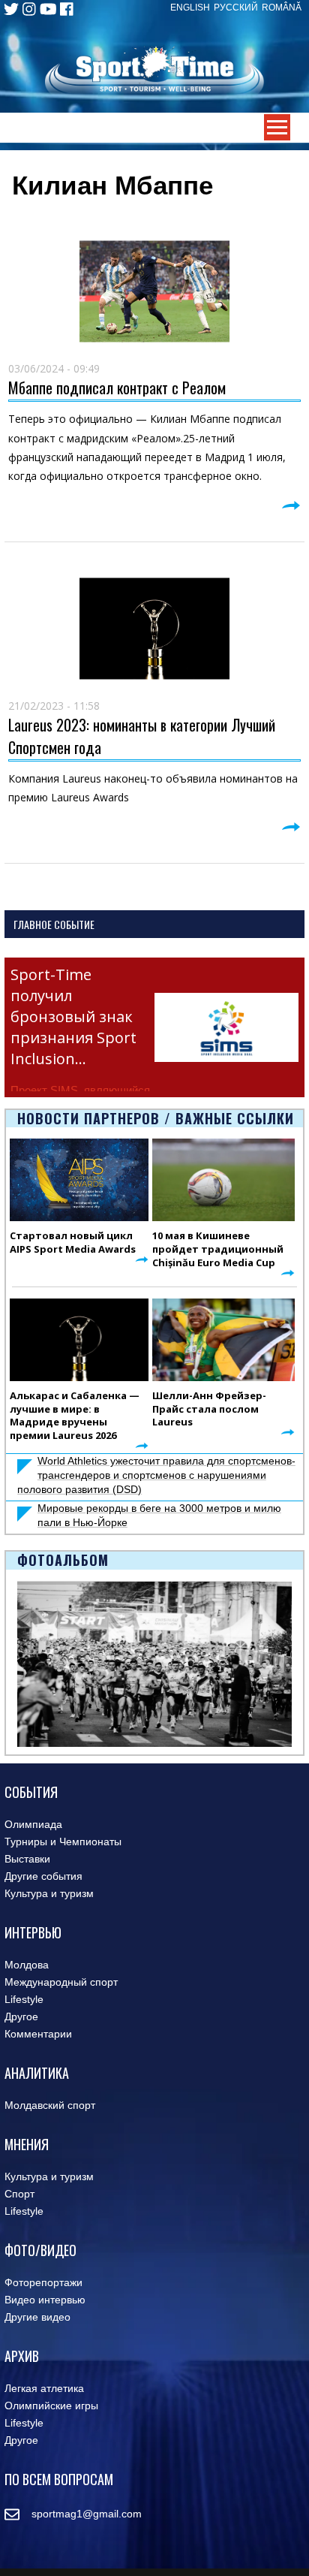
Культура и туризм (49, 1893)
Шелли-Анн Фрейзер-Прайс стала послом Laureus (209, 1409)
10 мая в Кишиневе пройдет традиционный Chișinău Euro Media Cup (218, 1249)
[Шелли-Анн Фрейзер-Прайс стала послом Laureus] (223, 1340)
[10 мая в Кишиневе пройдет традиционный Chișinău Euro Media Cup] (223, 1180)
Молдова (27, 1965)
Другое (21, 2016)
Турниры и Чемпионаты (63, 1842)
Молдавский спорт (50, 2105)
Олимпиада (33, 1824)
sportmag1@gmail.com (81, 2514)
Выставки (27, 1859)
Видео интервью (45, 2300)
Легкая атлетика (44, 2388)
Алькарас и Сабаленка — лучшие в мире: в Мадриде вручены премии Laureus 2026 (75, 1416)
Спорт (19, 2194)
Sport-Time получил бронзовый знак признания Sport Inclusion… (73, 1017)
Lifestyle (24, 1999)
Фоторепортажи (43, 2282)
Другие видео (37, 2317)
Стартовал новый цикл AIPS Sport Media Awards (73, 1242)
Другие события (43, 1876)
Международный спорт (61, 1982)
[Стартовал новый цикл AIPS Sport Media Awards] (79, 1180)
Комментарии (38, 2034)
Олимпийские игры (51, 2406)
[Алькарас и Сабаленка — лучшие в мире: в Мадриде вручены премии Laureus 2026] (79, 1340)
